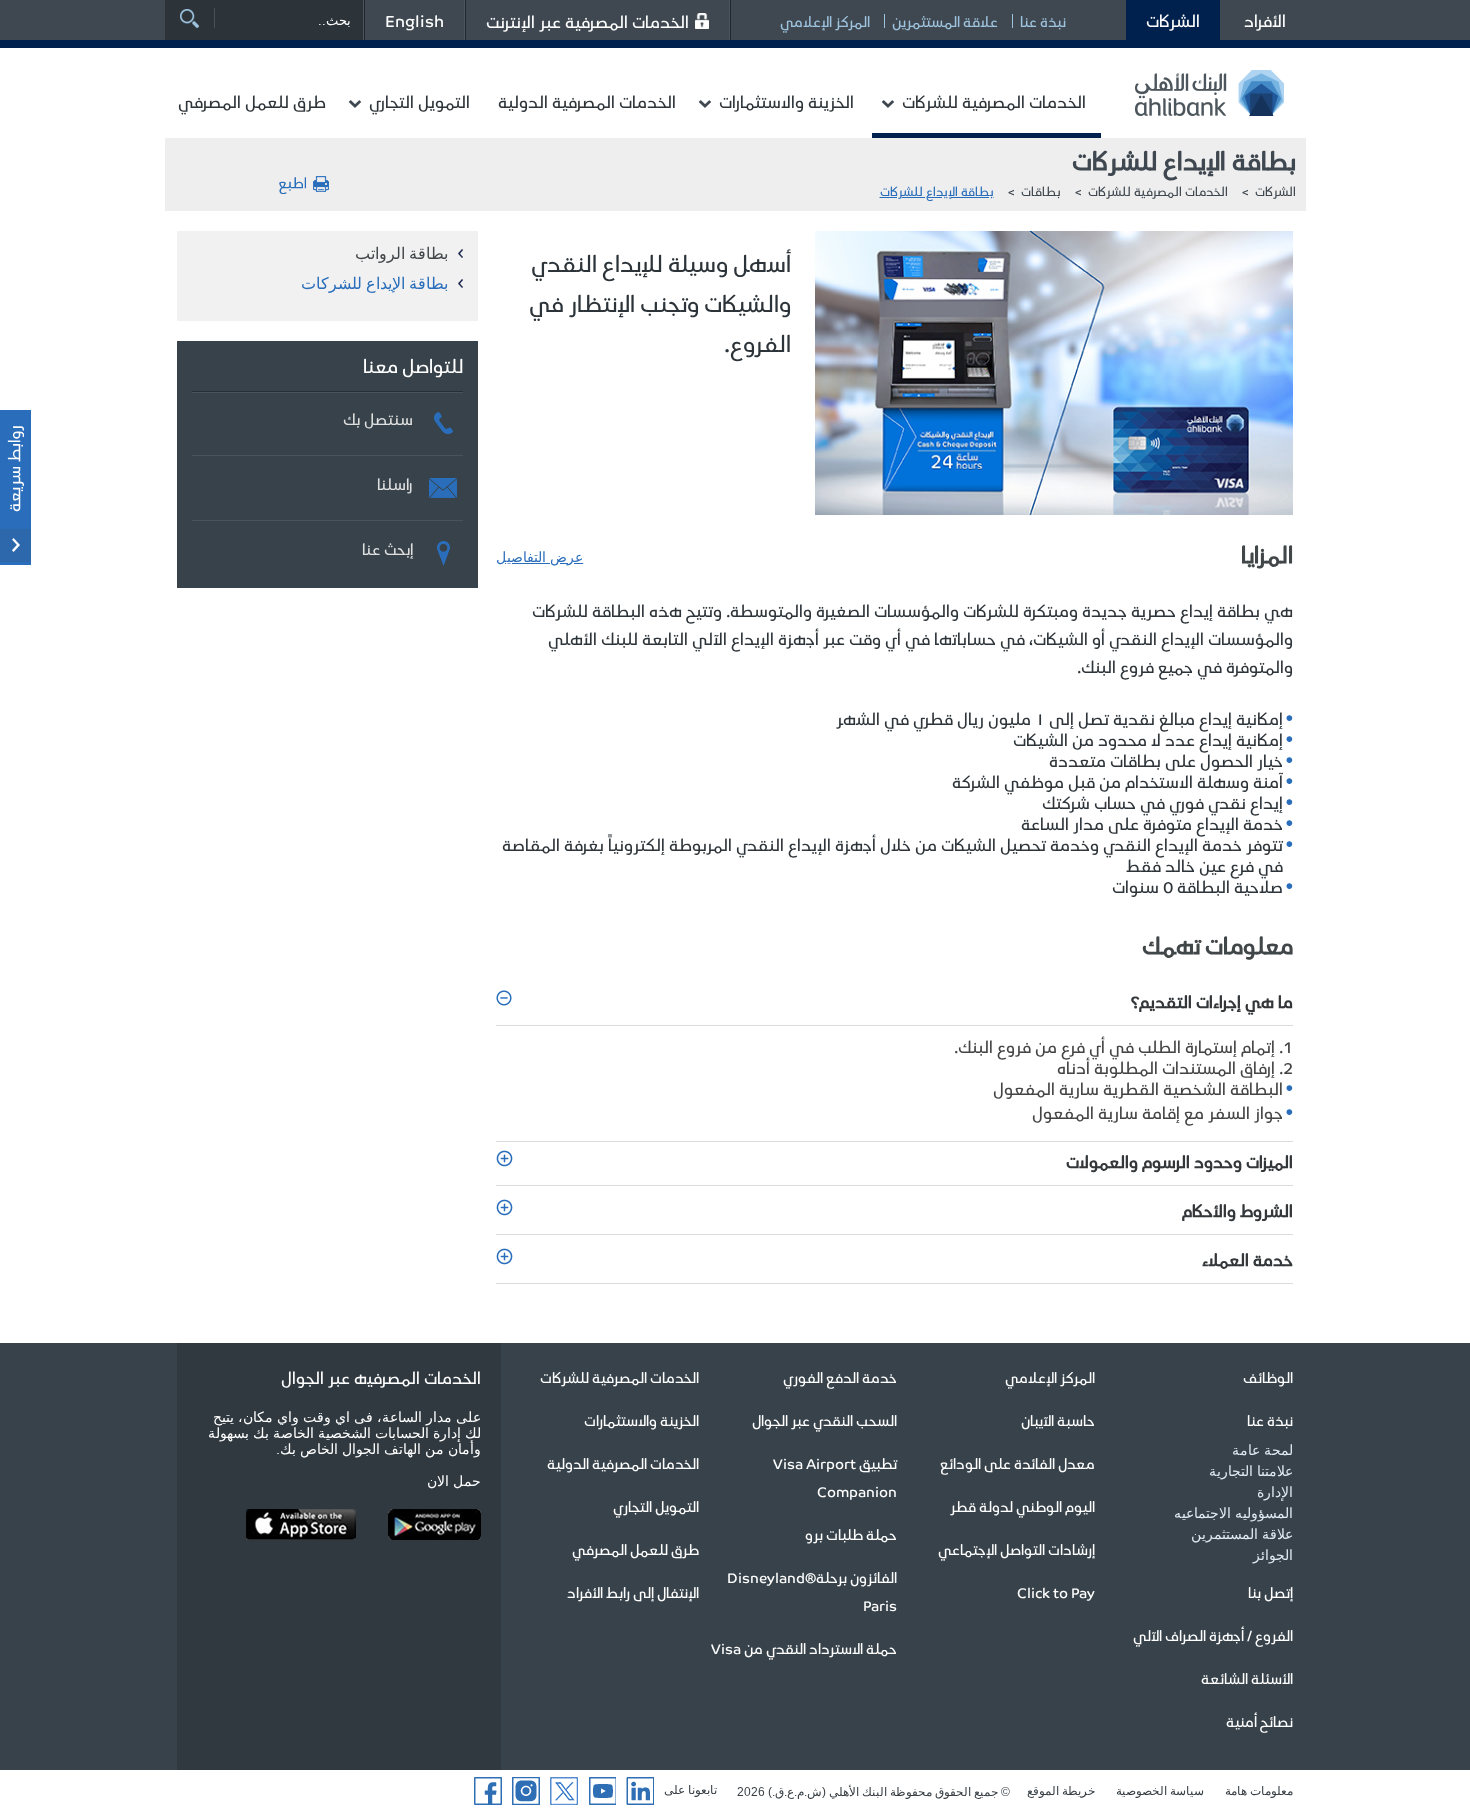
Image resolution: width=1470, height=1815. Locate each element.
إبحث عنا (387, 546)
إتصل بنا (1270, 1592)
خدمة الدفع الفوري (840, 1377)
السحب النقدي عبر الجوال (824, 1420)
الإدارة (1275, 1492)
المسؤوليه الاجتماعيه (1233, 1513)
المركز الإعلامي (825, 21)
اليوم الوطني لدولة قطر (1022, 1506)
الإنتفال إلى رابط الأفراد (633, 1592)
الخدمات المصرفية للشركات (994, 101)
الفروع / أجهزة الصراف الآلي (1213, 1635)
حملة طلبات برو (851, 1534)
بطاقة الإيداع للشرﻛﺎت (937, 190)
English (414, 20)
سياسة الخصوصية (1160, 1791)
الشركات (1173, 20)
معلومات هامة (1259, 1791)
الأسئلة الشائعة (1247, 1678)
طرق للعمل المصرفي (252, 101)
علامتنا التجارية (1251, 1471)
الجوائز (1273, 1555)
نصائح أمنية (1259, 1721)
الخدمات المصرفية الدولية (587, 101)
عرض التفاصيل (539, 557)
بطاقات (1041, 190)
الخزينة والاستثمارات (786, 101)
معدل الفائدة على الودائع (1017, 1463)
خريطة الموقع (1061, 1791)
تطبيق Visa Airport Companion (835, 1477)
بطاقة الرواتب (401, 253)
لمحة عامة (1262, 1450)
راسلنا (395, 481)
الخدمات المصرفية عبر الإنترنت (587, 21)
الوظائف (1268, 1377)
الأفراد (1265, 20)
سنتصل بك (378, 416)
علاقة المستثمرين (945, 21)
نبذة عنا (1043, 21)
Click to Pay (1056, 1592)
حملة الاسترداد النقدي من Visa (804, 1648)
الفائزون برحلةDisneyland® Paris (812, 1591)
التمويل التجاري (419, 101)
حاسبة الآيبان (1058, 1420)
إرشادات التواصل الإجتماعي (1016, 1549)
